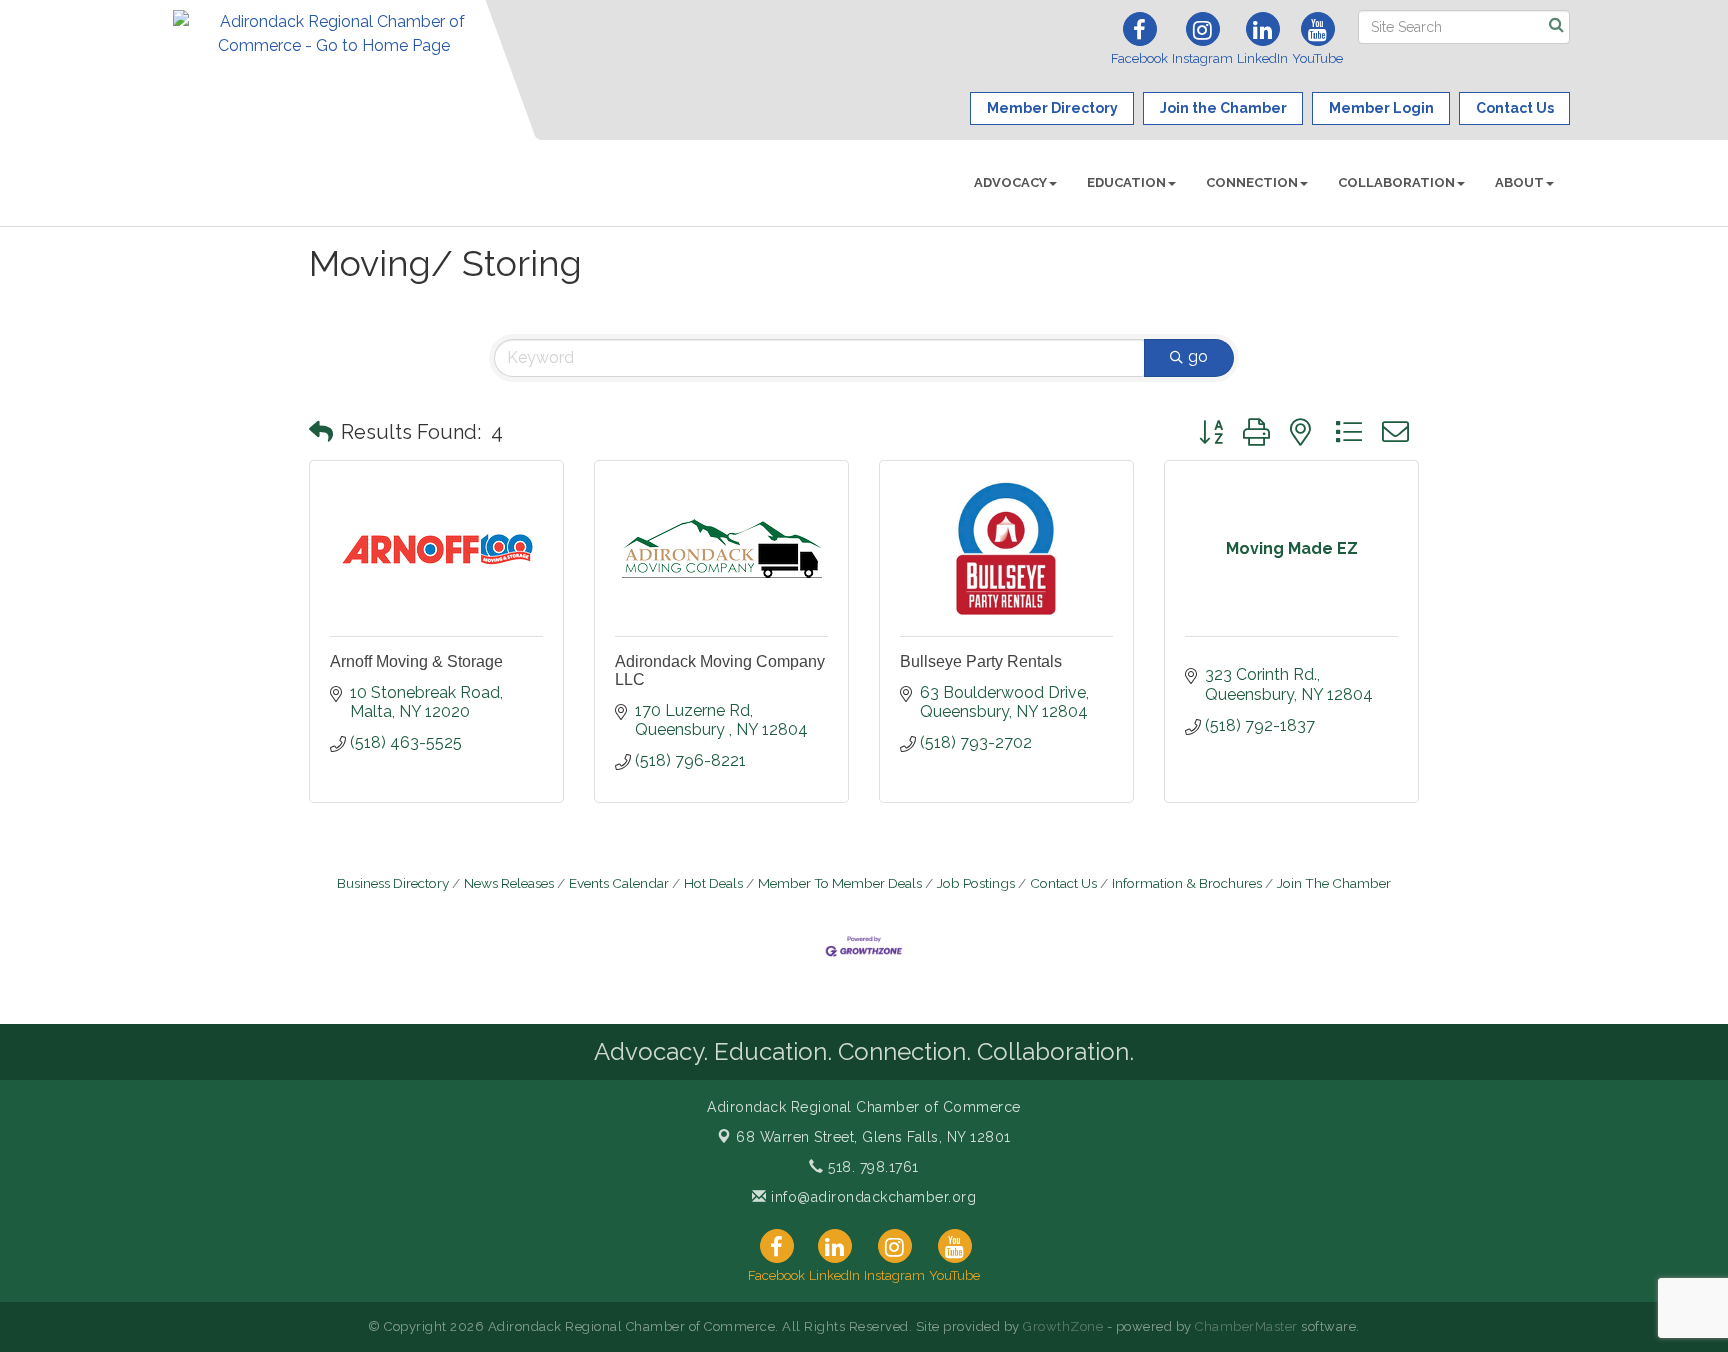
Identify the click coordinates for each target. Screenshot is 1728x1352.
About (1519, 182)
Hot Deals (713, 883)
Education (1126, 182)
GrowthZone (1063, 1326)
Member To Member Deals (840, 883)
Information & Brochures (1187, 883)
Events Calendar (619, 883)
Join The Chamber (1334, 883)
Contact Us (1063, 883)
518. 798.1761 (871, 1167)
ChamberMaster (1246, 1326)
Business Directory (393, 883)
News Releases (509, 883)
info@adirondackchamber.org (871, 1197)
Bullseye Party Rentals (981, 661)
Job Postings (976, 883)
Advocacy (1010, 182)
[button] (321, 432)
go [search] (1198, 356)
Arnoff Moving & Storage (416, 661)
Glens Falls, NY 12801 (873, 1137)
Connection (1252, 182)
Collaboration (1396, 182)
